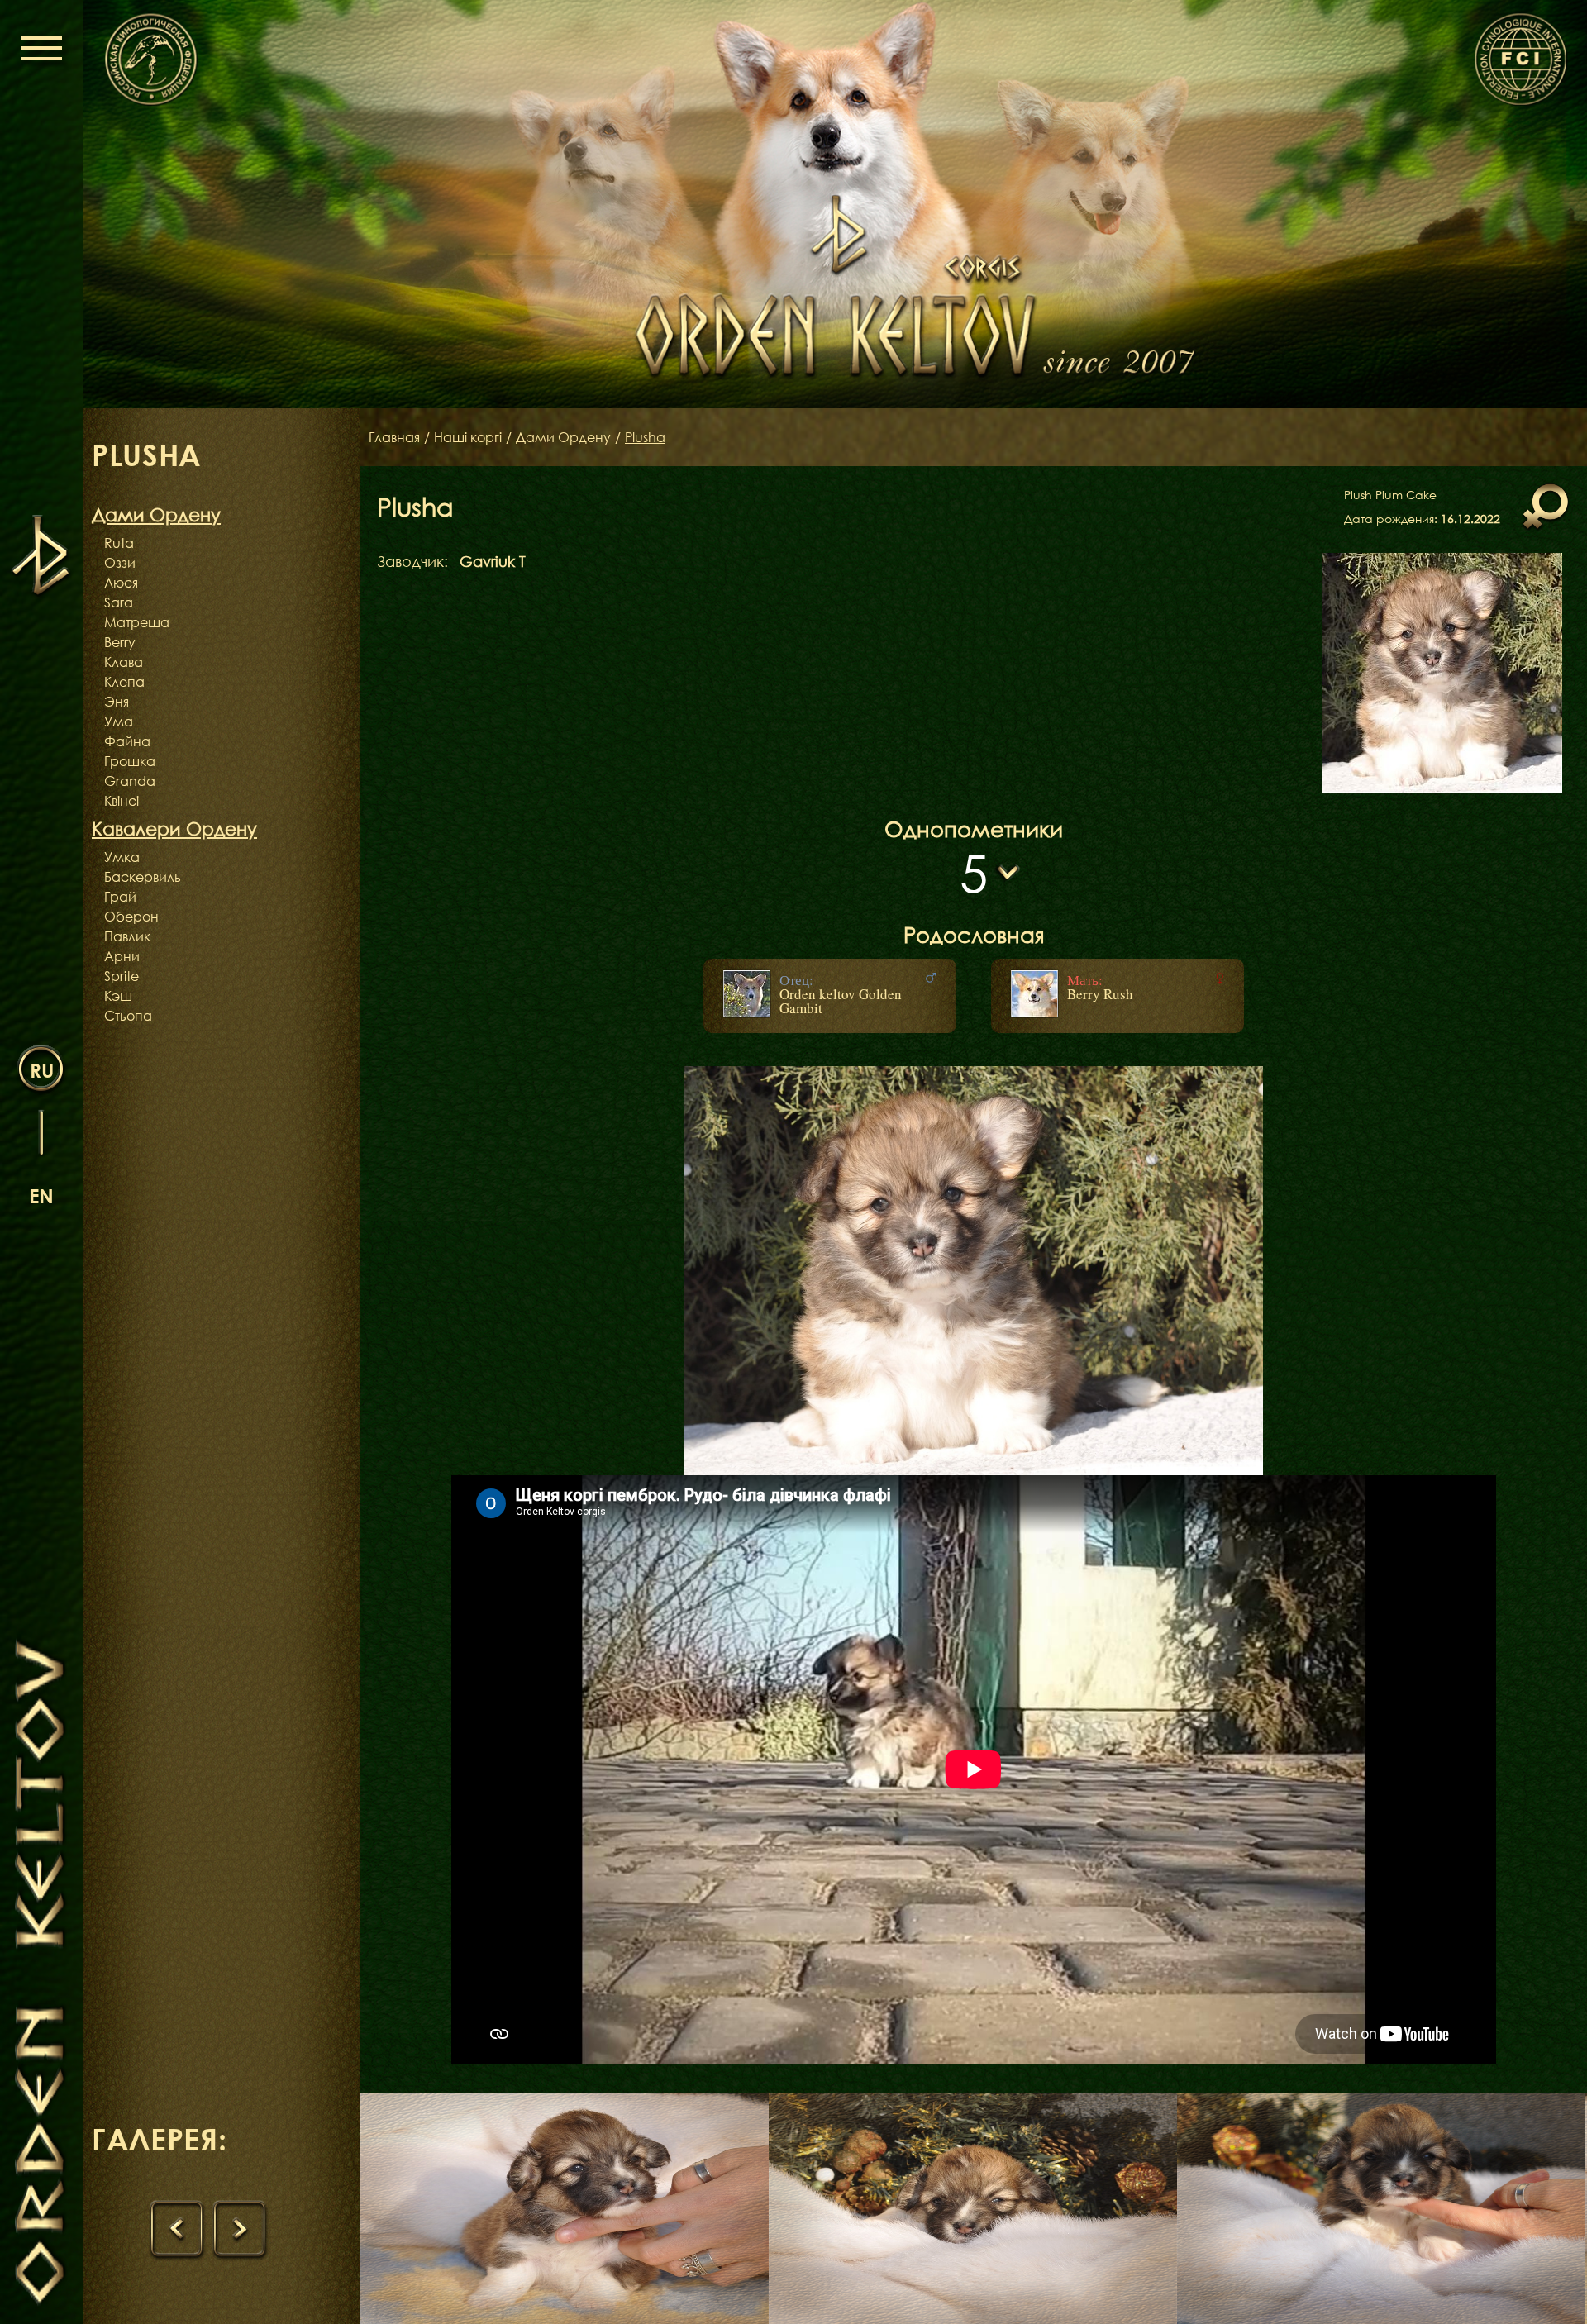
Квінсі (122, 801)
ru (42, 1070)
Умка (122, 857)
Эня (117, 702)
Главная (394, 437)
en (41, 1195)
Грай (120, 897)
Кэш (118, 996)
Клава (124, 662)
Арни (122, 956)
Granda (130, 781)
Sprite (122, 976)
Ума (119, 721)
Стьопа (128, 1016)
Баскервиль (143, 877)
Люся (121, 583)
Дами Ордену (563, 437)
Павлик (127, 936)
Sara (119, 602)
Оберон (131, 917)
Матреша (137, 622)
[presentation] (177, 2230)
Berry (120, 642)
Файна (127, 741)
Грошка (130, 761)
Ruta (119, 543)
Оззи (120, 563)
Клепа (124, 682)
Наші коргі (468, 437)
